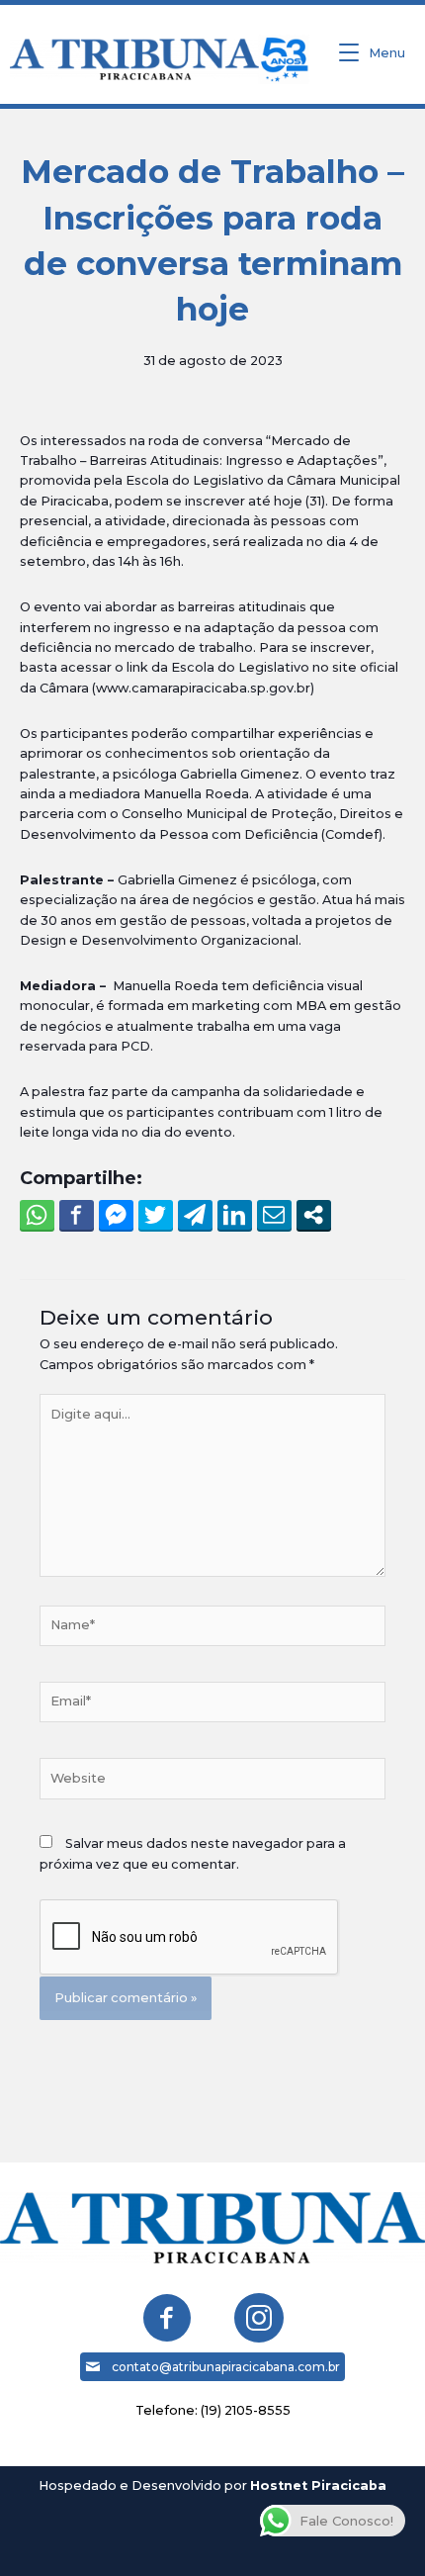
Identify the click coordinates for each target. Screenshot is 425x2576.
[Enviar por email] (274, 1215)
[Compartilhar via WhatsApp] (37, 1215)
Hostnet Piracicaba (318, 2485)
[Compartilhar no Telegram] (195, 1215)
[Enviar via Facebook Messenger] (116, 1215)
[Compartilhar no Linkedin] (235, 1215)
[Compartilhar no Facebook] (77, 1215)
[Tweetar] (156, 1215)
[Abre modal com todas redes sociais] (314, 1215)
